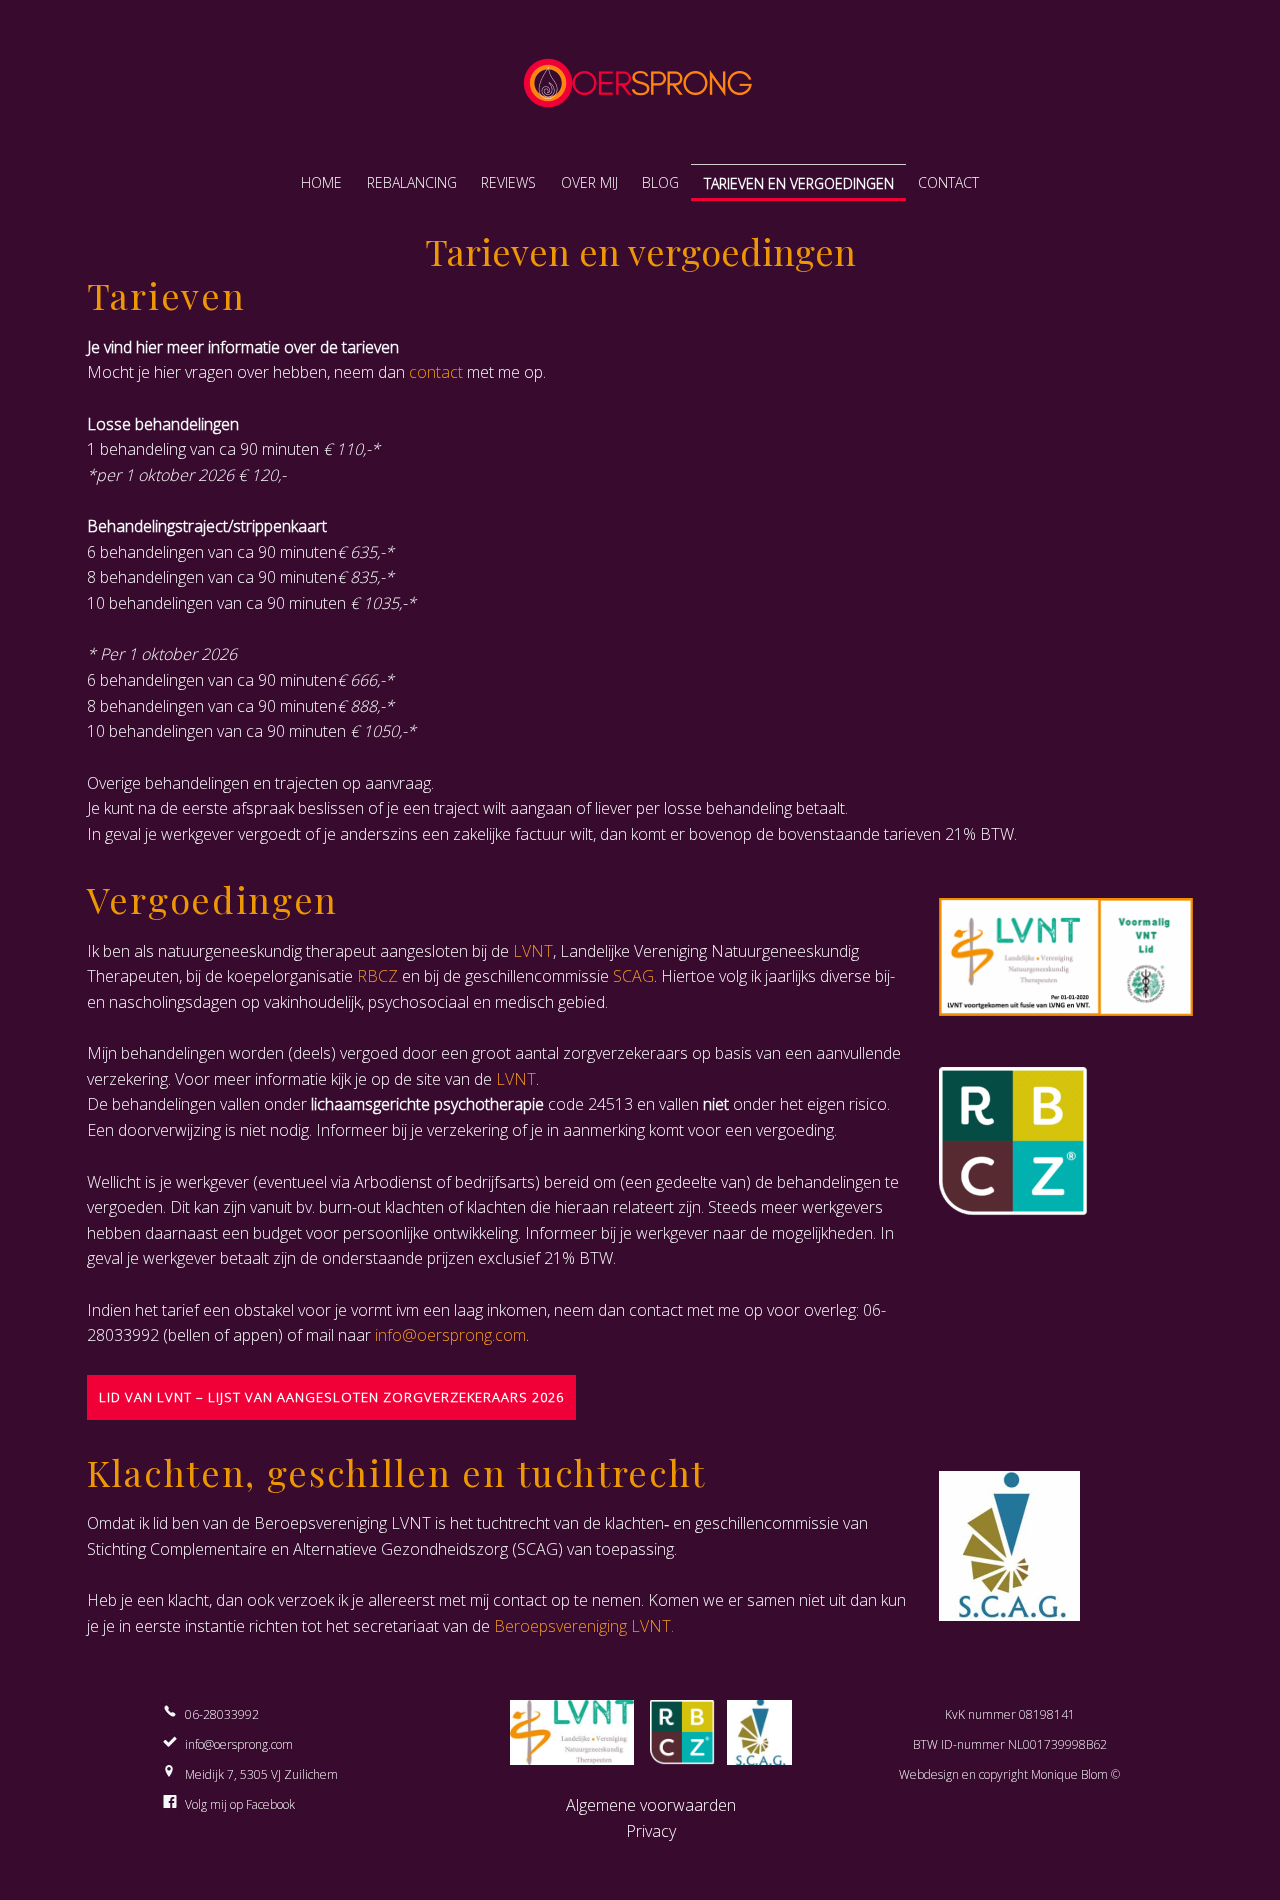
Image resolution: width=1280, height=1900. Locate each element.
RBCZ (377, 976)
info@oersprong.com (450, 1335)
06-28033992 (222, 1714)
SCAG (633, 976)
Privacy (651, 1831)
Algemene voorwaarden (651, 1805)
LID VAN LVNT (147, 1397)
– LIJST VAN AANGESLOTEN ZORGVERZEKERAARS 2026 (380, 1397)
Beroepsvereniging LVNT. (584, 1626)
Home (321, 182)
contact (436, 372)
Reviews (508, 182)
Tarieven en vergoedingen (799, 183)
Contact (948, 182)
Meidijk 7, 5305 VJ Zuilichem (261, 1774)
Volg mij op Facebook (240, 1804)
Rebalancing (412, 182)
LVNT (533, 951)
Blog (660, 182)
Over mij (589, 182)
